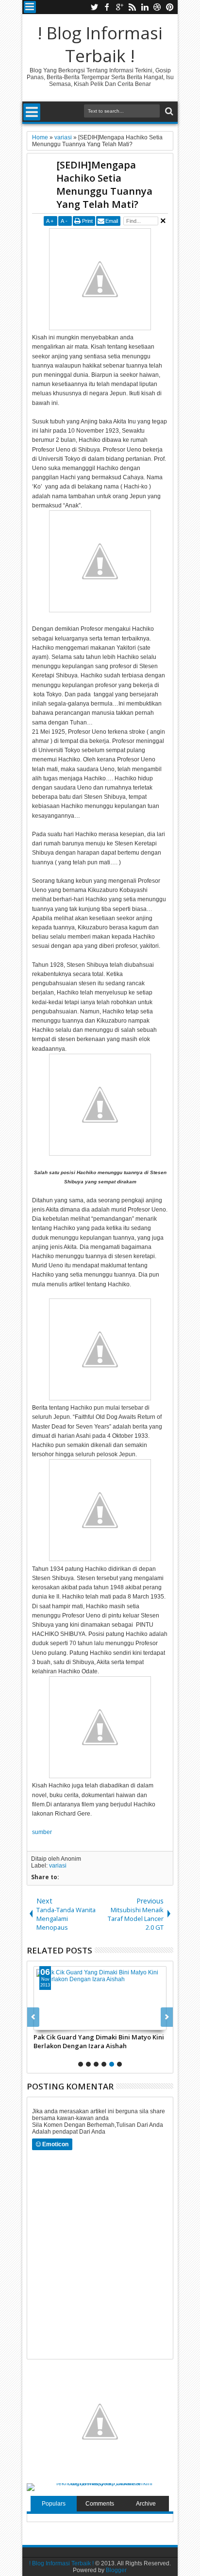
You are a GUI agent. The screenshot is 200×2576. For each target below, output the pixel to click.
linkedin (145, 7)
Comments (100, 2504)
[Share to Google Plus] (93, 2022)
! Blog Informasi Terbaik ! (100, 44)
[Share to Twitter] (82, 2022)
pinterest (170, 7)
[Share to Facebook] (71, 2022)
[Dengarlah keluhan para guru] (130, 1998)
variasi (58, 1866)
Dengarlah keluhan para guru (109, 2037)
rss (132, 7)
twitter (94, 7)
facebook (107, 7)
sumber (42, 1832)
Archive (146, 2504)
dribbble (157, 7)
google (119, 7)
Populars (54, 2504)
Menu (30, 7)
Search (168, 111)
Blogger (116, 2570)
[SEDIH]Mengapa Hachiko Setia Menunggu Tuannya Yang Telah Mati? (104, 185)
